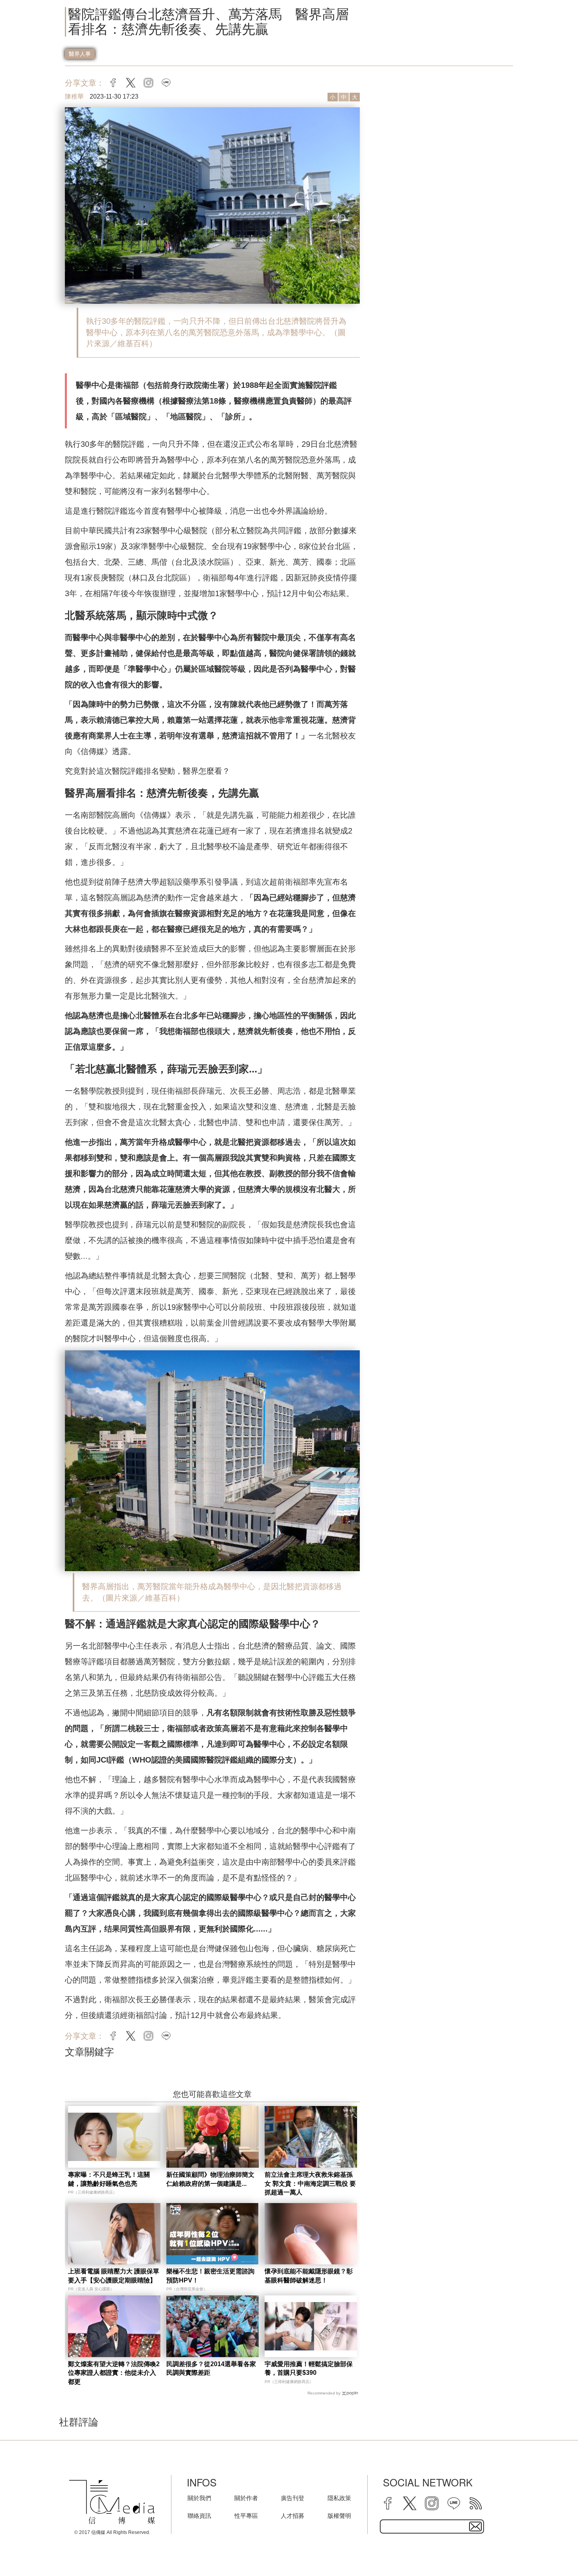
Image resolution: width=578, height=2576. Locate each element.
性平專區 (246, 2516)
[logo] (112, 2502)
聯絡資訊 (199, 2516)
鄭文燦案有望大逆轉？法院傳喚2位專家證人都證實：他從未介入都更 (114, 2373)
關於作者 (246, 2498)
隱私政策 (339, 2498)
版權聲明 (339, 2516)
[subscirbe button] (475, 2526)
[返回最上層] (552, 2550)
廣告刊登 (293, 2498)
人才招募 (293, 2516)
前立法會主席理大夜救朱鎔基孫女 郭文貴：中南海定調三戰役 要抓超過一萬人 (310, 2183)
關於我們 (199, 2498)
